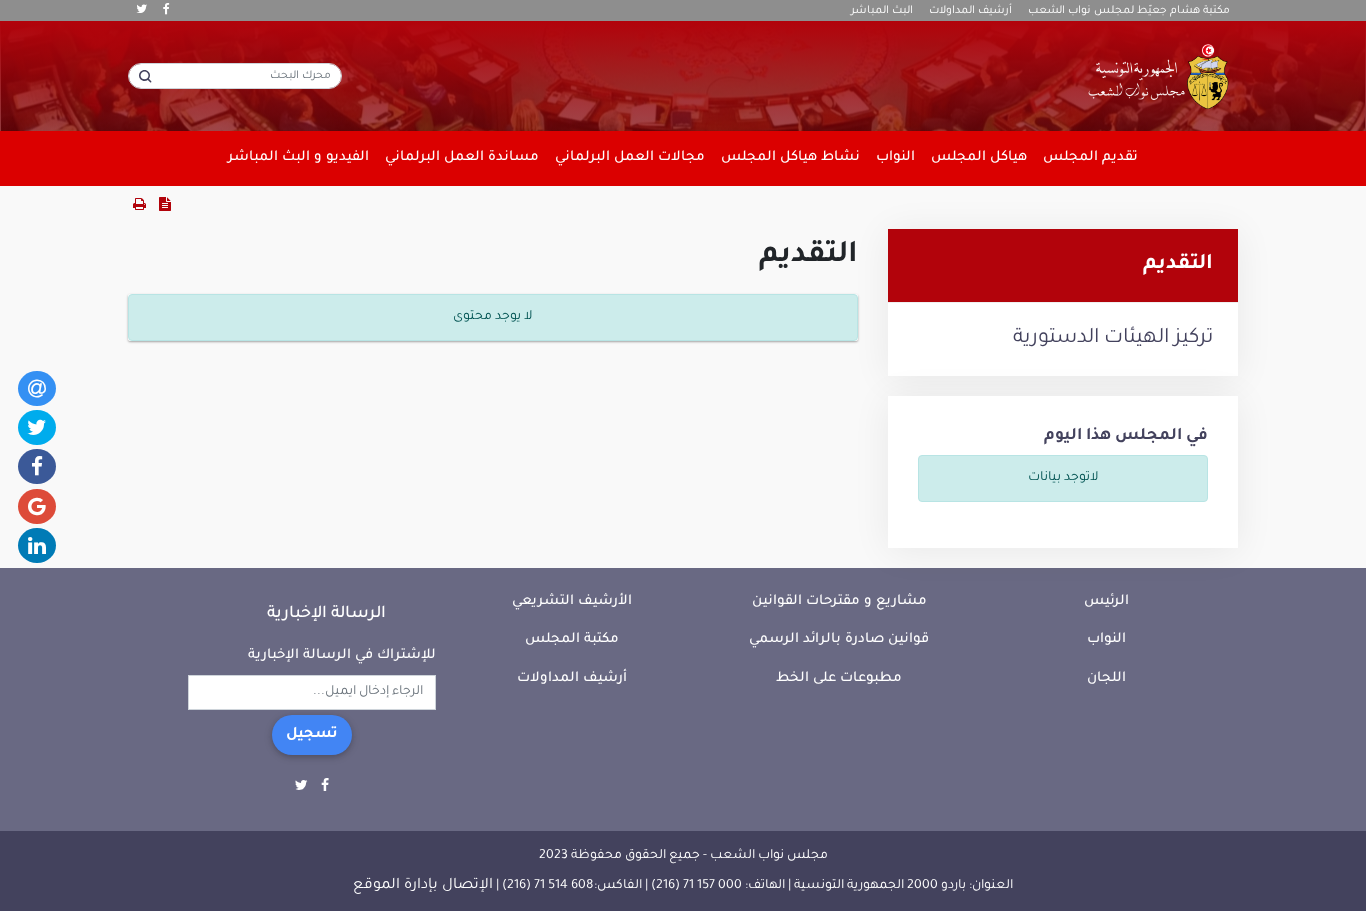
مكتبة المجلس (572, 639)
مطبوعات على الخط (839, 678)
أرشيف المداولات (970, 11)
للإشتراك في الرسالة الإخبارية (342, 655)
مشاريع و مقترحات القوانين (839, 601)
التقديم (1178, 265)
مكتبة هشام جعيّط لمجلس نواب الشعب (1129, 11)
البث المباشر (882, 11)
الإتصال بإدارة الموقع (423, 886)
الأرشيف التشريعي (572, 601)
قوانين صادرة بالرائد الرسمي (839, 639)
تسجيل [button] (312, 735)
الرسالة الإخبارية (326, 614)
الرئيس (1106, 601)
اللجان (1106, 678)
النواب (1106, 639)
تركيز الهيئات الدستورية (1113, 339)
